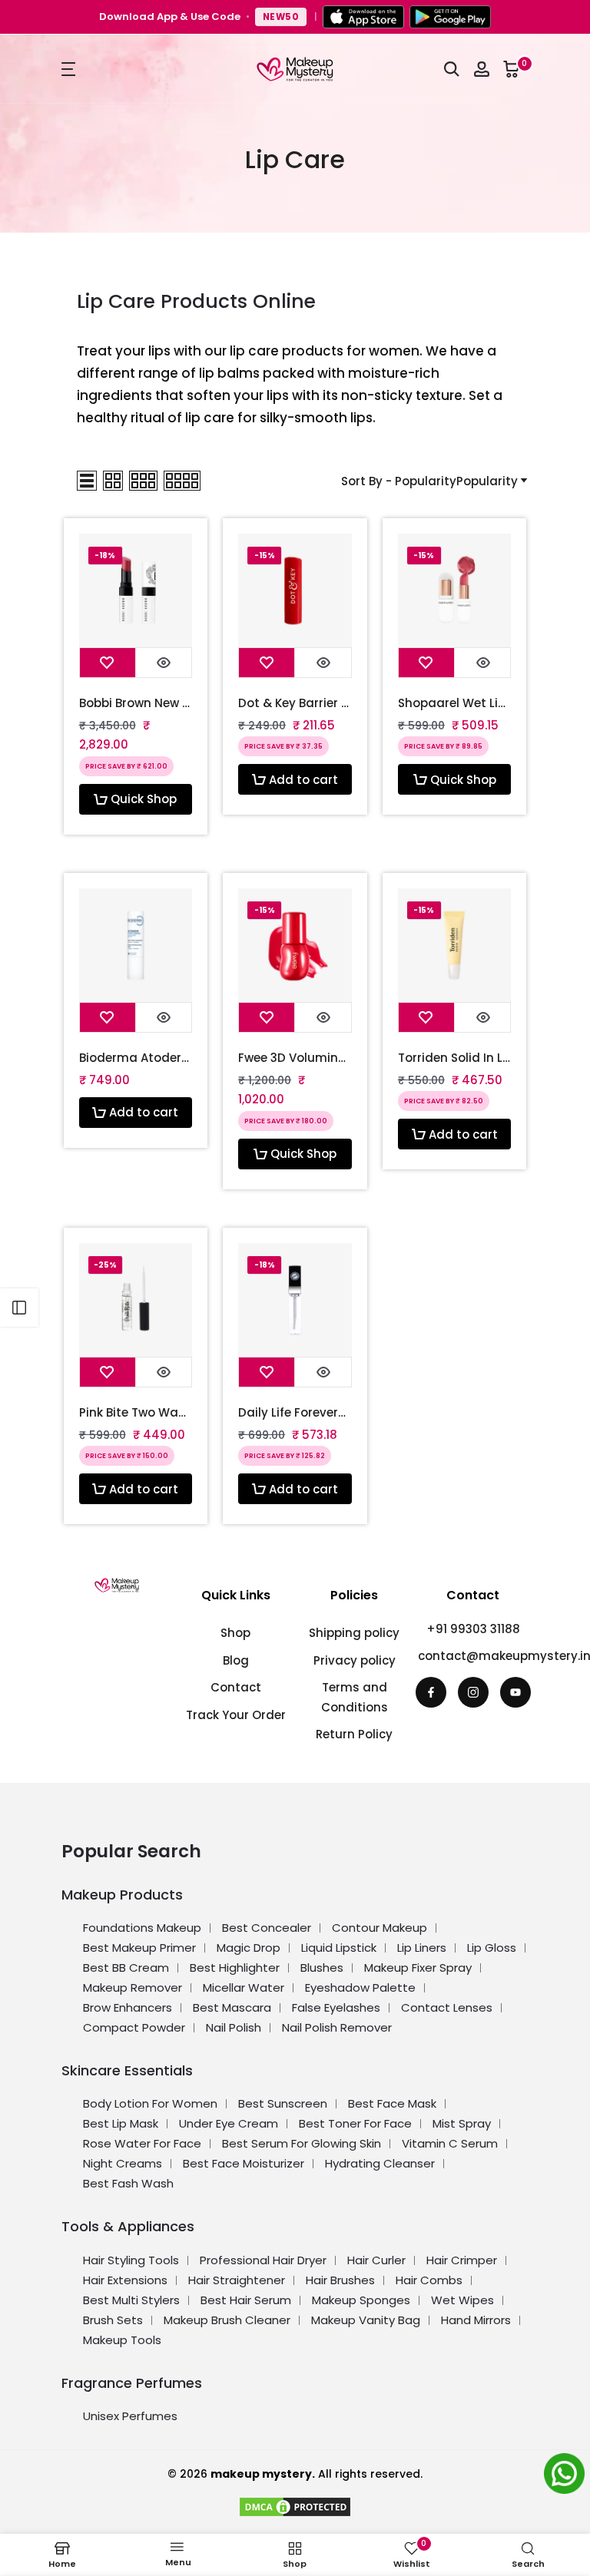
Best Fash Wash (128, 2183)
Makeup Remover (133, 1987)
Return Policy (354, 1734)
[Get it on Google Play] (450, 17)
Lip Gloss (492, 1948)
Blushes (322, 1968)
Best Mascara (232, 2007)
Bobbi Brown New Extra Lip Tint (136, 703)
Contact (236, 1687)
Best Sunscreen (283, 2103)
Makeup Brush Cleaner (227, 2320)
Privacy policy (355, 1660)
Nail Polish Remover (337, 2027)
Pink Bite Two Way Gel (136, 1413)
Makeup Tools (122, 2340)
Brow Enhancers (128, 2007)
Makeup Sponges (361, 2300)
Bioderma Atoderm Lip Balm (136, 1058)
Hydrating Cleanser (380, 2163)
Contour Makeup (380, 1928)
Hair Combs (429, 2280)
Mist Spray (462, 2123)
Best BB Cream (126, 1968)
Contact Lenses (447, 2007)
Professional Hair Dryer (263, 2260)
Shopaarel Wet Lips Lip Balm (455, 703)
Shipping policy (354, 1633)
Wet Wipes (462, 2300)
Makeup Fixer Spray (418, 1968)
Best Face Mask (392, 2103)
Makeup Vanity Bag (366, 2320)
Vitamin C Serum (450, 2143)
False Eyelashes (336, 2007)
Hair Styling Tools (131, 2260)
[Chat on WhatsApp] (567, 2476)
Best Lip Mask (121, 2123)
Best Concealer (267, 1928)
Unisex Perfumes (130, 2416)
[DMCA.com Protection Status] (295, 2505)
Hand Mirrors (476, 2320)
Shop (235, 1633)
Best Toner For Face (355, 2123)
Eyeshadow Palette (360, 1987)
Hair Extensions (125, 2280)
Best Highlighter (235, 1968)
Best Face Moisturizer (244, 2163)
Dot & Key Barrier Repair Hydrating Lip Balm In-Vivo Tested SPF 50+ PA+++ (295, 703)
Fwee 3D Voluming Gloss (295, 1058)
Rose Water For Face (142, 2143)
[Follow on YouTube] (515, 1692)
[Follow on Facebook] (431, 1692)
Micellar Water (244, 1987)
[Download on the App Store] (363, 17)
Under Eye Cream (229, 2123)
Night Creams (123, 2163)
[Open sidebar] (19, 1308)
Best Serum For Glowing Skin (302, 2143)
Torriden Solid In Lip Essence (455, 1058)
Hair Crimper (462, 2260)
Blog (236, 1660)
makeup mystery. (263, 2474)
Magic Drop (249, 1948)
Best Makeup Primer (139, 1948)
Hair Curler (376, 2260)
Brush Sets (113, 2320)
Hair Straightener (237, 2280)
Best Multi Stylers (131, 2300)
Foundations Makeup (142, 1928)
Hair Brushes (340, 2280)
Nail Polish (234, 2027)
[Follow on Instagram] (473, 1692)
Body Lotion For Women (150, 2103)
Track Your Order (236, 1715)
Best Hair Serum (246, 2300)
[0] (512, 69)
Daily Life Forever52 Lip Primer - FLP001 (295, 1413)
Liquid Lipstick (339, 1948)
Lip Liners (422, 1948)
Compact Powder (134, 2027)
